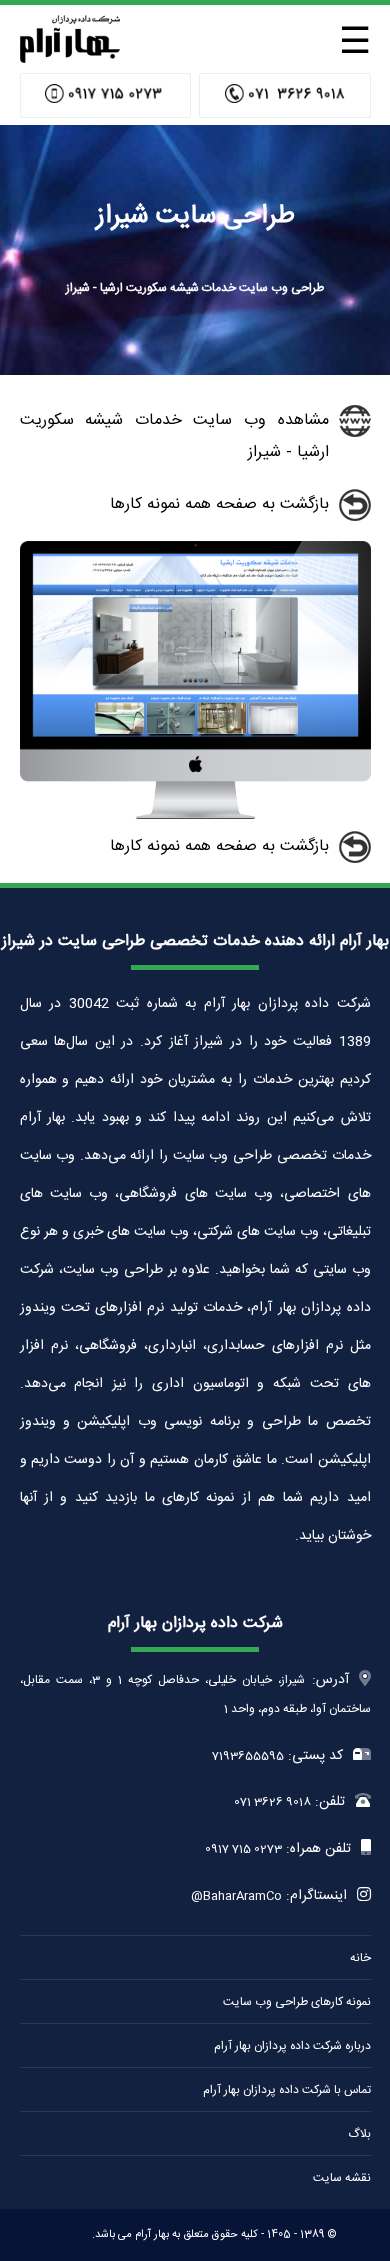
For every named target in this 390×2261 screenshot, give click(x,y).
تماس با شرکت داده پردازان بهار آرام (287, 2090)
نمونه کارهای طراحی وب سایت (297, 2002)
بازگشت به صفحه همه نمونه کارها (219, 504)
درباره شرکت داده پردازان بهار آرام (292, 2046)
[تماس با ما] (285, 95)
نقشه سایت (342, 2178)
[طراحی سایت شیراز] (70, 57)
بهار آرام (152, 2235)
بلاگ (359, 2134)
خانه (360, 1958)
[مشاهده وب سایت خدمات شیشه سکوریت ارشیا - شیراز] (195, 816)
